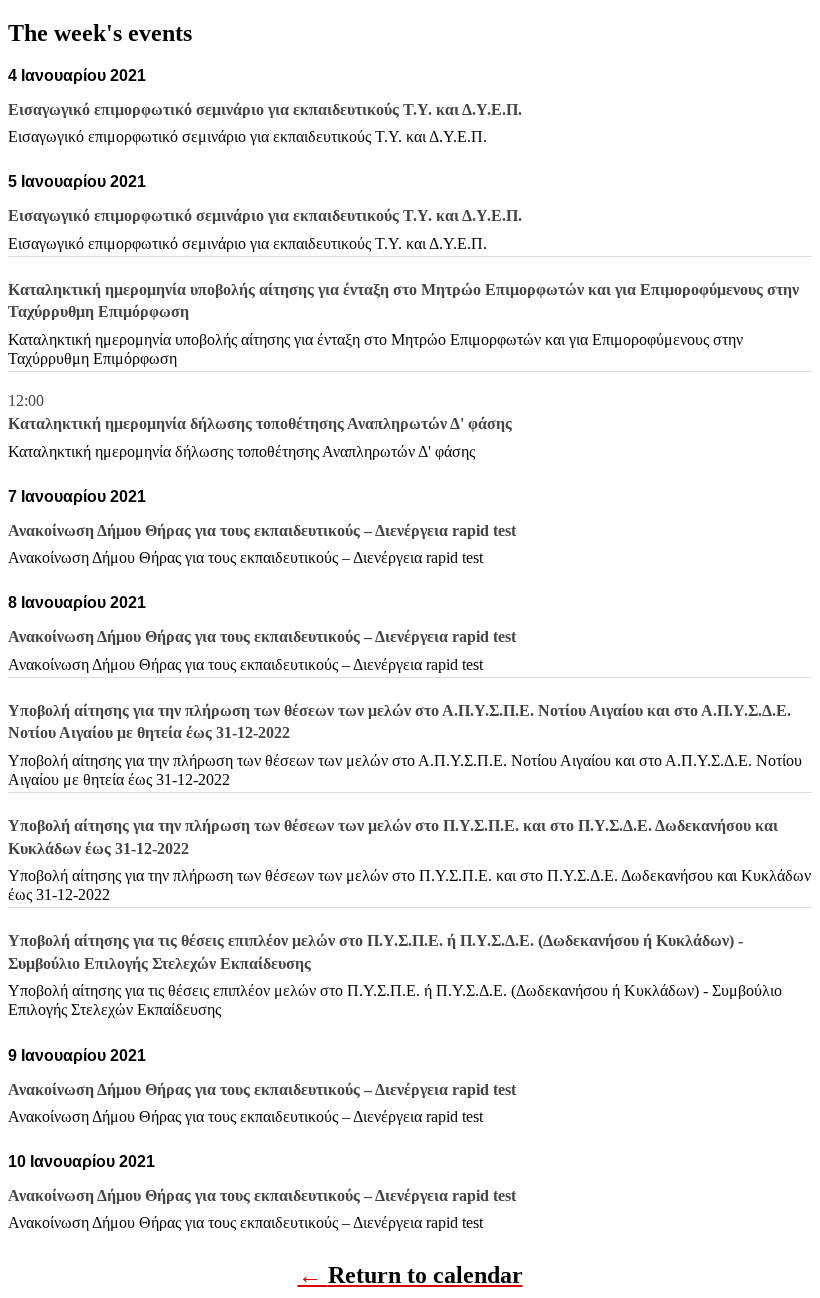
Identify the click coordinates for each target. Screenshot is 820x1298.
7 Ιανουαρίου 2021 (77, 496)
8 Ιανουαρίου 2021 (77, 602)
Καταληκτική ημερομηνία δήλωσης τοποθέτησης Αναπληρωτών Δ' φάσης (241, 451)
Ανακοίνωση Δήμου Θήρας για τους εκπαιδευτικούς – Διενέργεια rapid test (245, 557)
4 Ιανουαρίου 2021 (77, 75)
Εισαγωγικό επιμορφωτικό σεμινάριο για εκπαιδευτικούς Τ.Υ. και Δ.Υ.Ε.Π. (247, 136)
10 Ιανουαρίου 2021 (81, 1161)
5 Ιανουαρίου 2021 (77, 181)
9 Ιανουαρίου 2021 (77, 1055)
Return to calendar (425, 1275)
